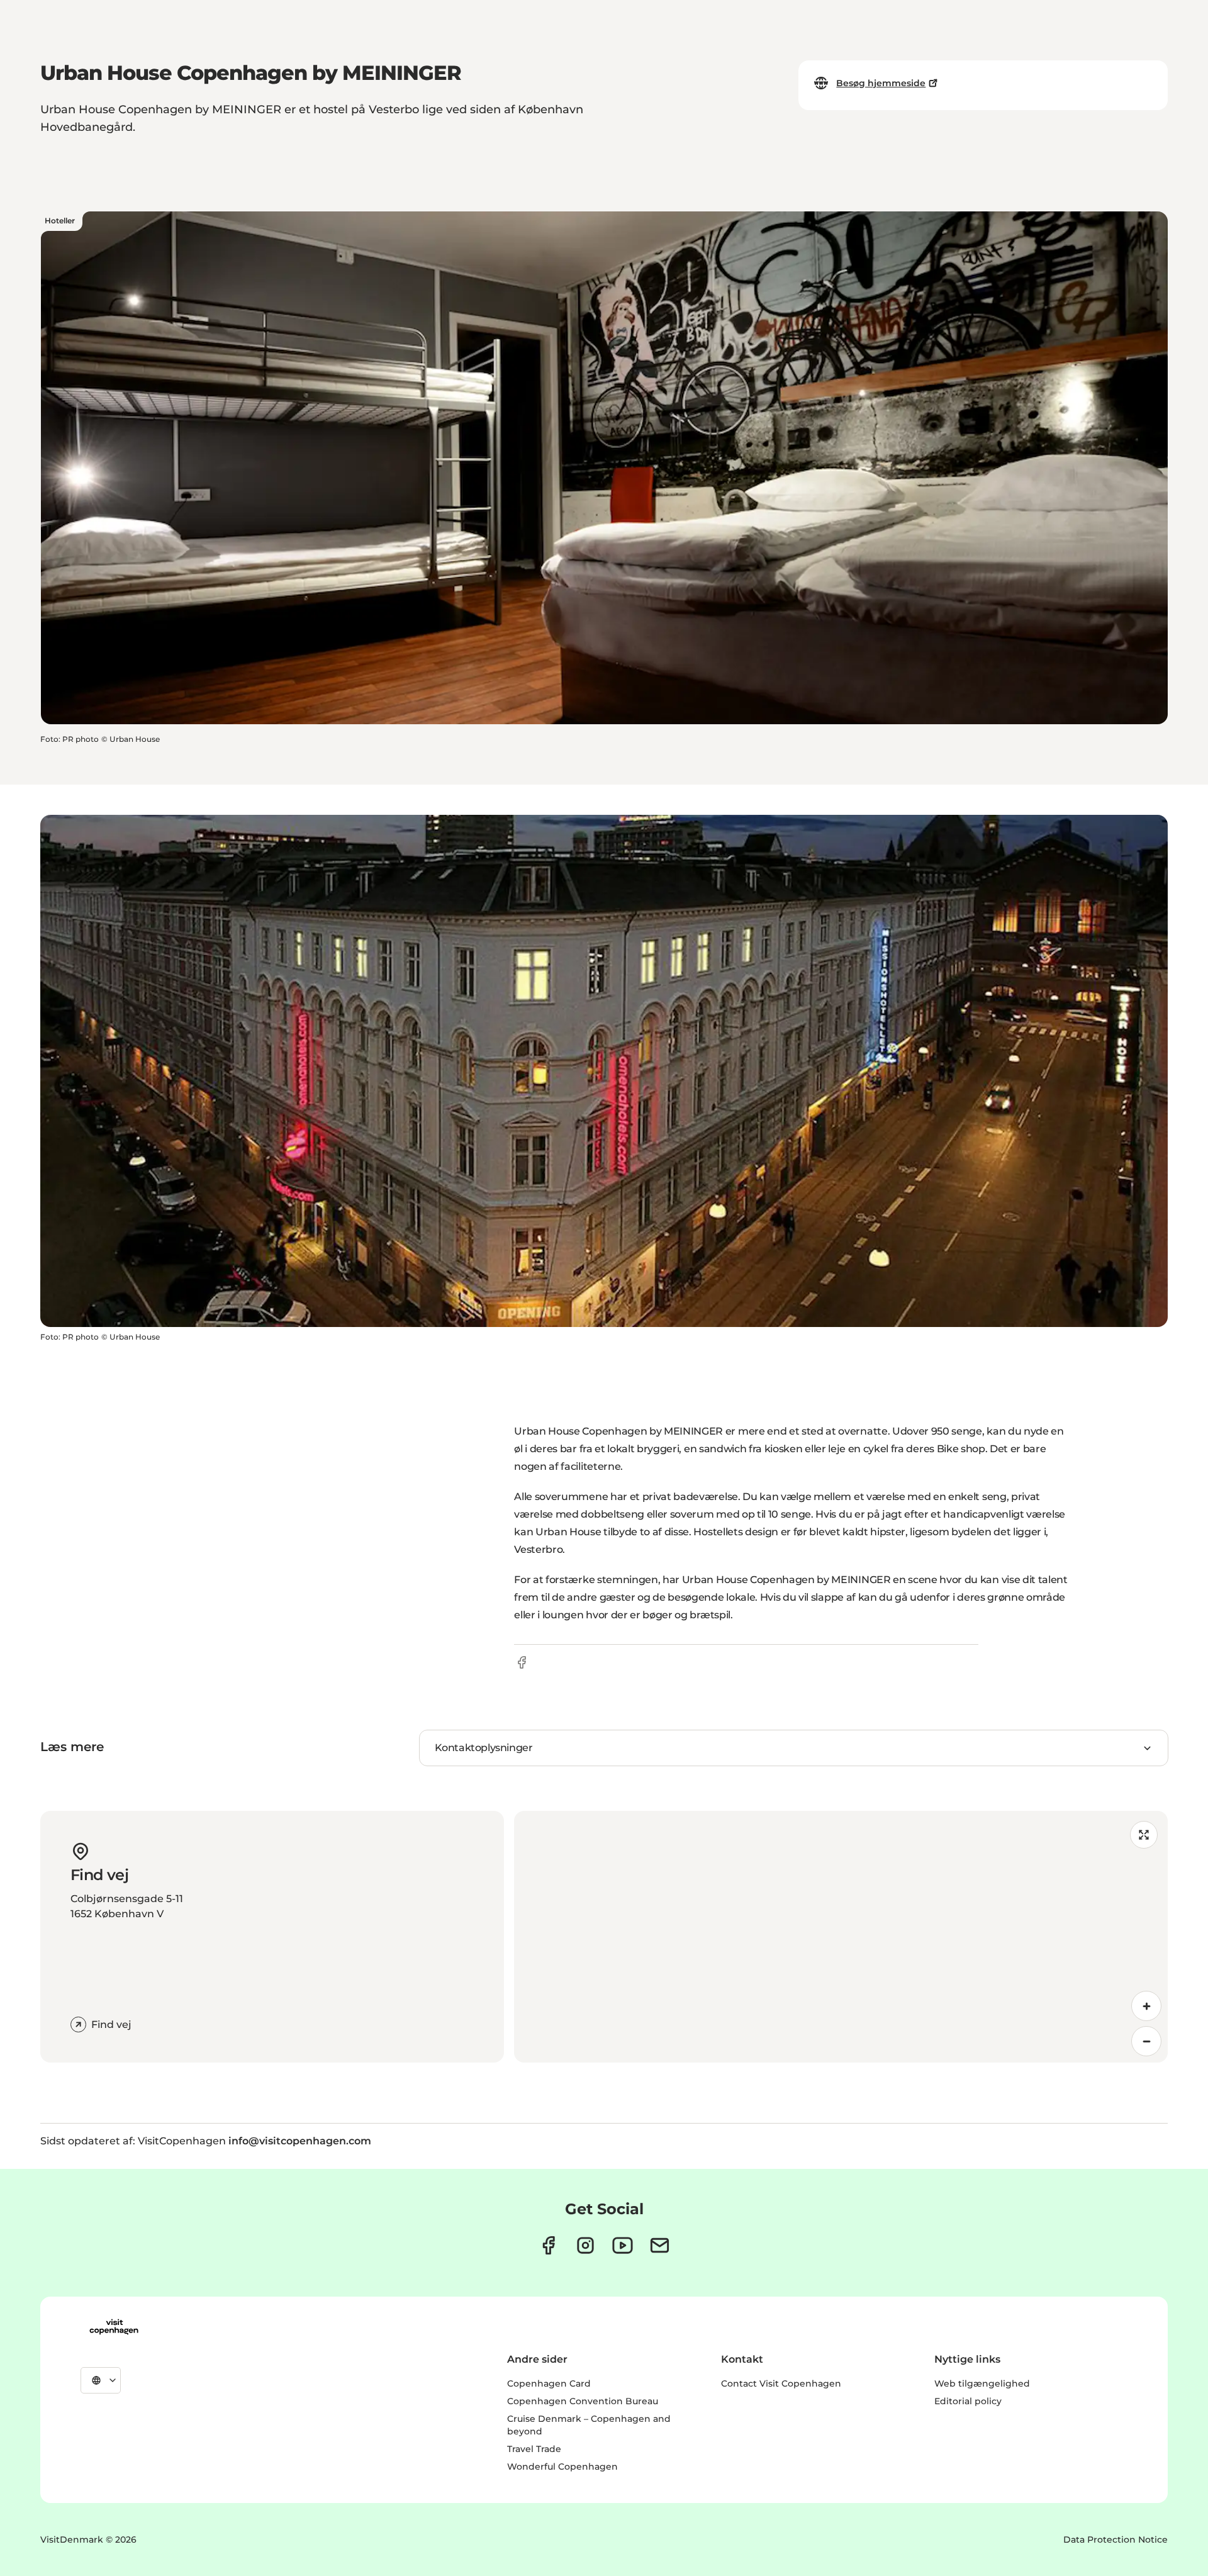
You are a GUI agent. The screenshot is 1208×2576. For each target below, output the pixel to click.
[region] (841, 1937)
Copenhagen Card (549, 2383)
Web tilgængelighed (982, 2383)
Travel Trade (534, 2449)
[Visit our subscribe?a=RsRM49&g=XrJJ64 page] (660, 2245)
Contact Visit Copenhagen (781, 2383)
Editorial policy (968, 2401)
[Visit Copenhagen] (114, 2327)
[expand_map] (1144, 1835)
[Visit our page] (585, 2245)
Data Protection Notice (1116, 2540)
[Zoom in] (1146, 2006)
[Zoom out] (1146, 2041)
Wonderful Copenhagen (562, 2467)
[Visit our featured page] (623, 2245)
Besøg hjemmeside (881, 83)
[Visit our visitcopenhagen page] (548, 2245)
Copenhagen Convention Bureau (583, 2401)
